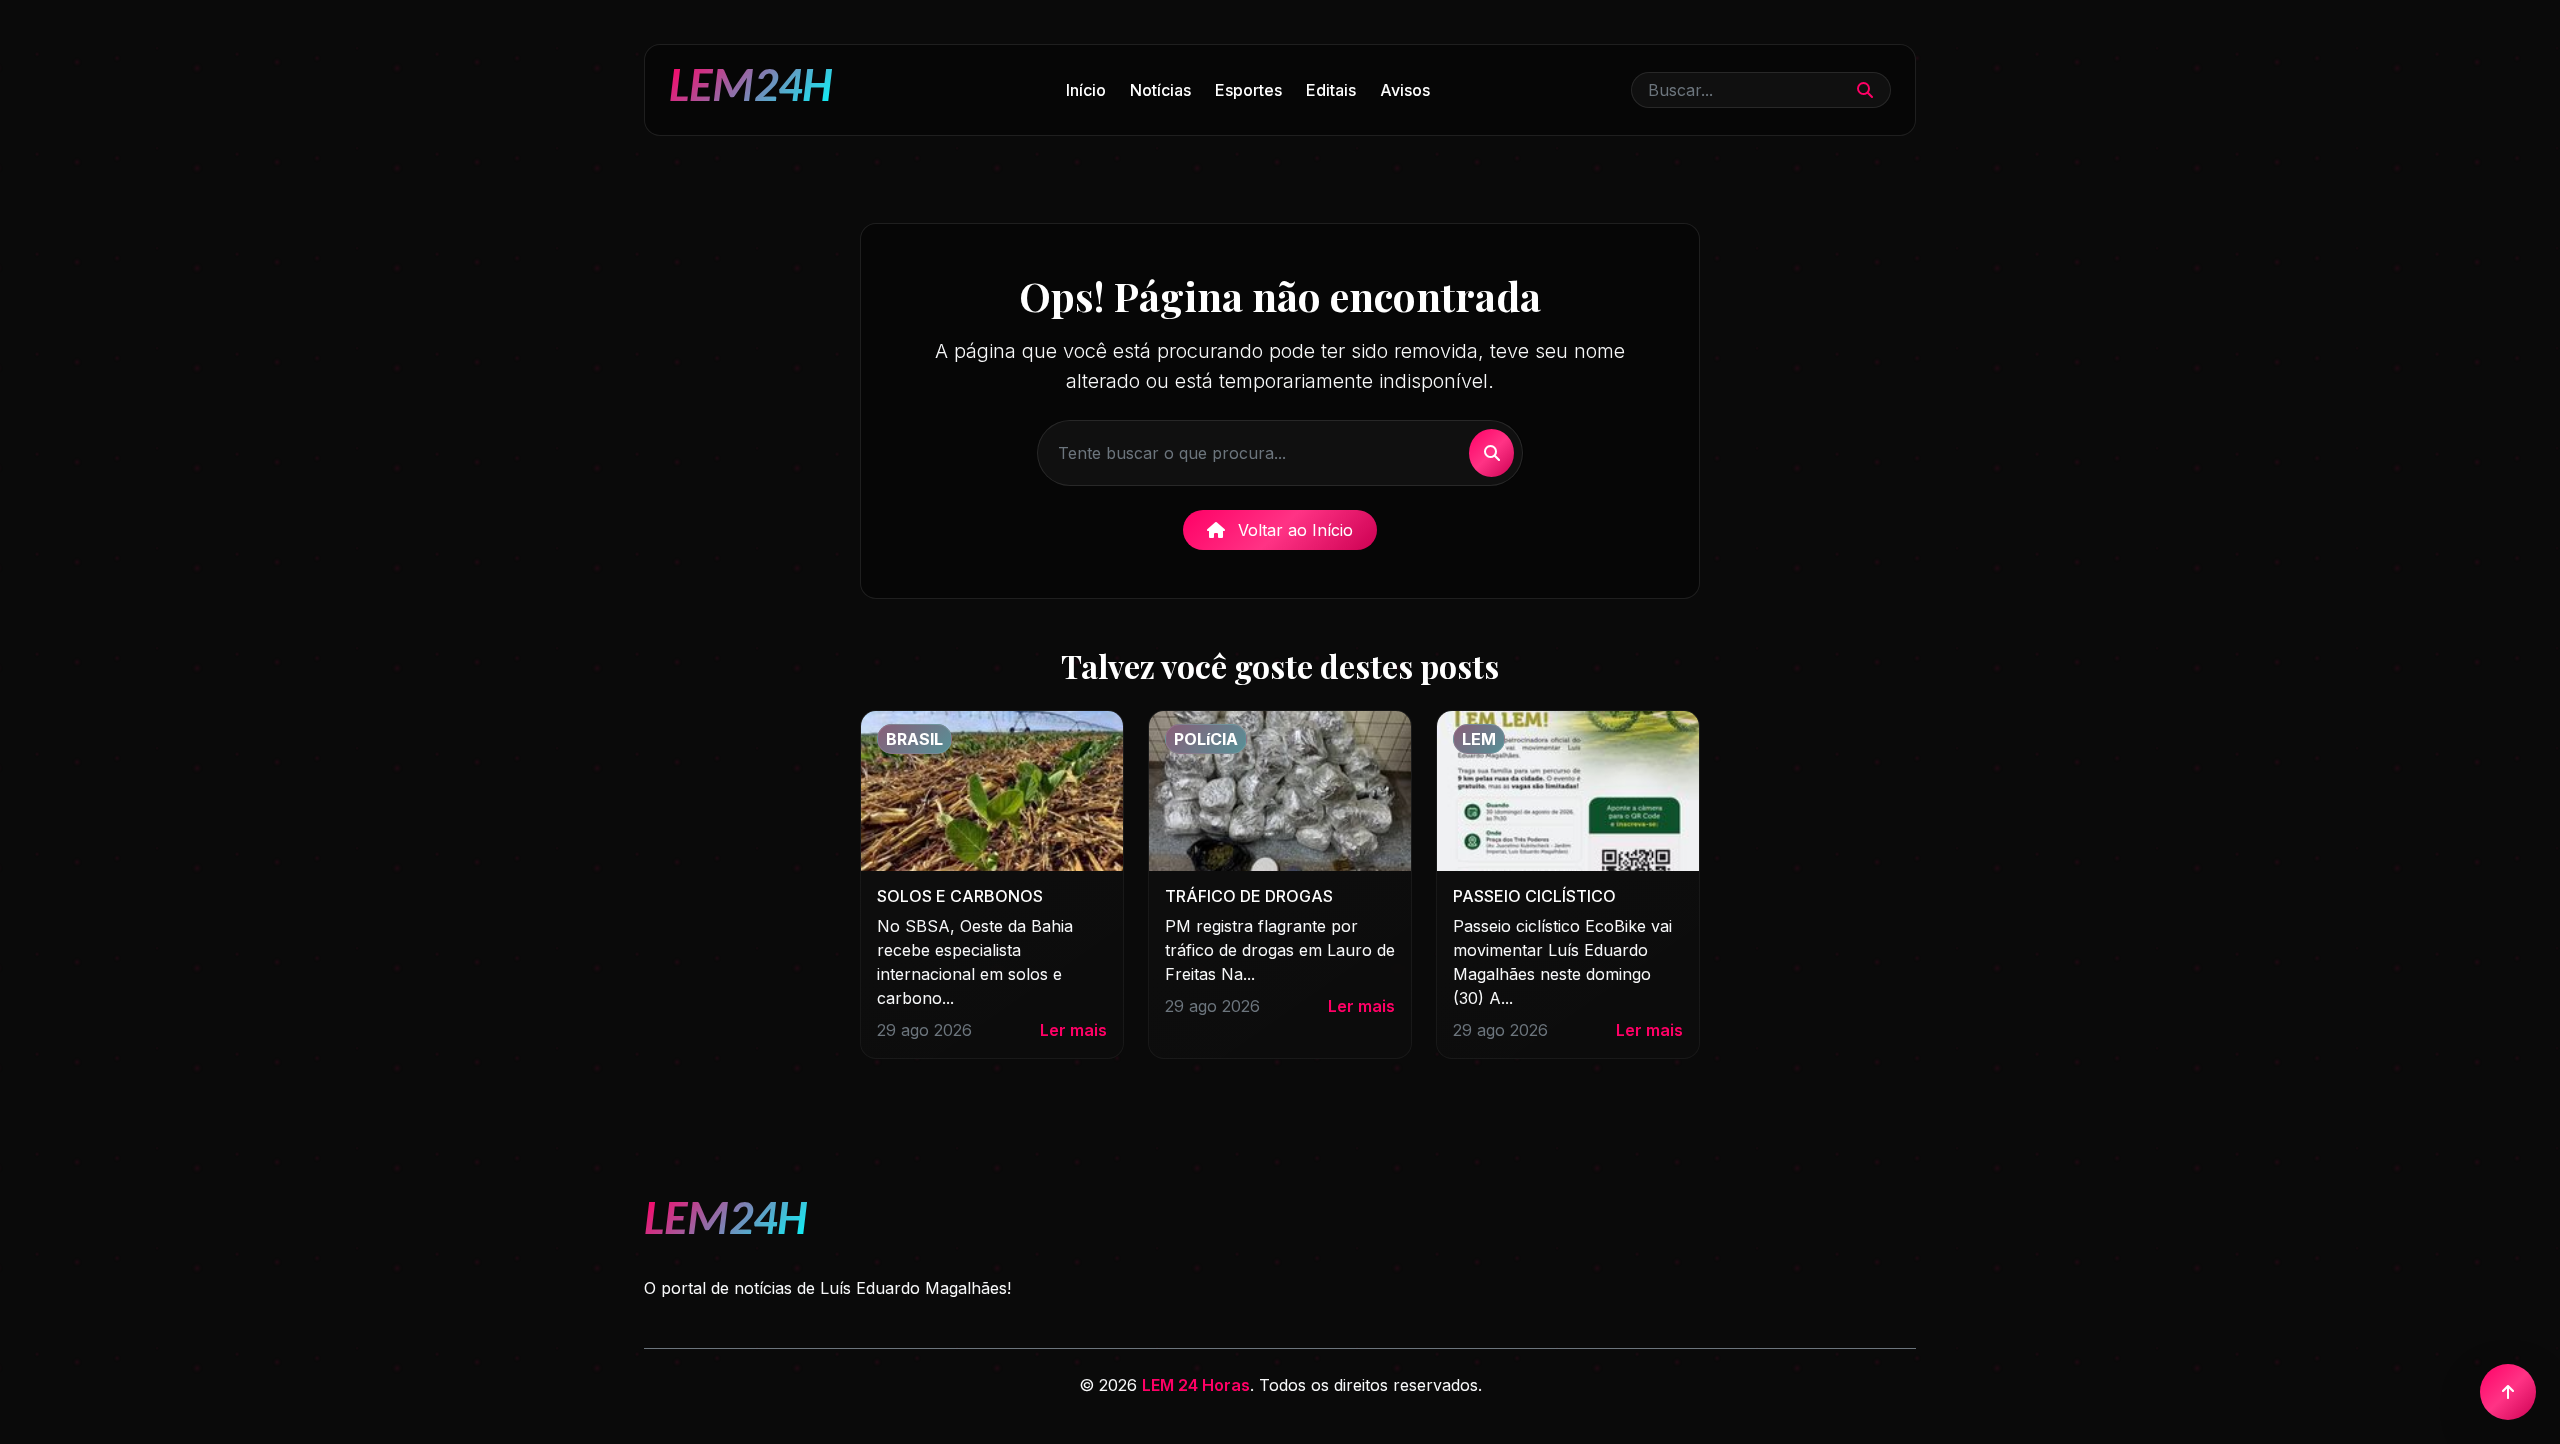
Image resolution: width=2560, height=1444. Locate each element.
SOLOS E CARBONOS (960, 896)
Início (1086, 90)
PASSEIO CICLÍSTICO (1534, 896)
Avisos (1405, 90)
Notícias (1160, 90)
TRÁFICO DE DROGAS (1249, 896)
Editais (1331, 90)
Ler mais (1073, 1030)
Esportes (1248, 90)
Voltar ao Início (1293, 530)
